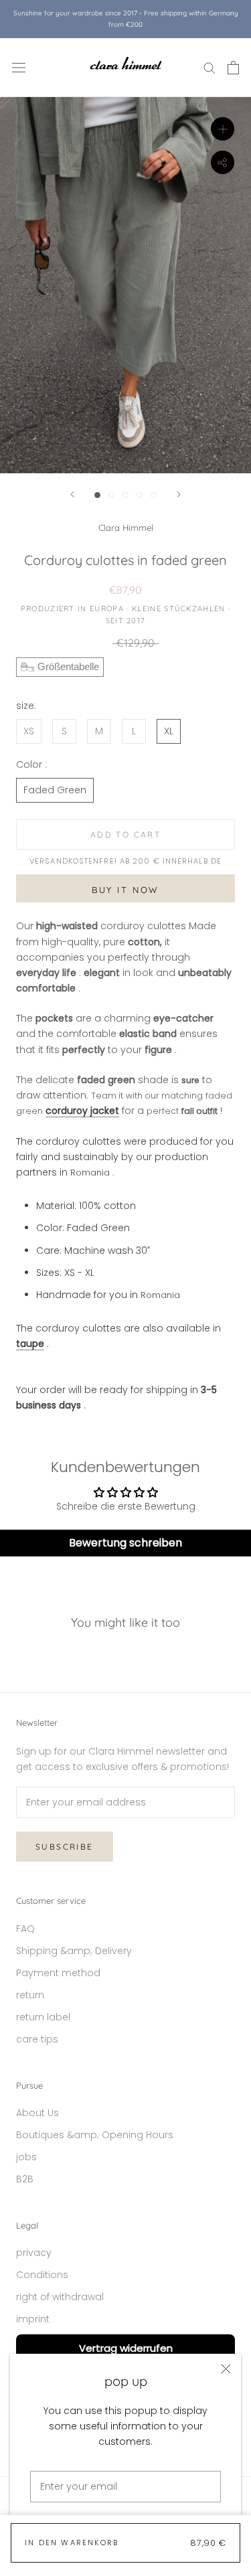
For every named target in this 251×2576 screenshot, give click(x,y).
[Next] (179, 494)
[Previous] (72, 494)
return (30, 1995)
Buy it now (125, 890)
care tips (37, 2039)
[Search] (210, 67)
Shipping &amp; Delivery (74, 1951)
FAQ (25, 1929)
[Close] (226, 2369)
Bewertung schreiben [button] (125, 1543)
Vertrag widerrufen (126, 2348)
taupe (30, 1344)
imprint (33, 2319)
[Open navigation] (19, 67)
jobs (26, 2157)
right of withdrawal (60, 2297)
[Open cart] (233, 68)
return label (43, 2017)
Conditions (42, 2275)
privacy (34, 2253)
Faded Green (55, 790)
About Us (37, 2113)
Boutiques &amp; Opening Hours (95, 2135)
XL (169, 731)
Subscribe (65, 1847)
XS (29, 731)
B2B (25, 2179)
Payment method (58, 1973)
